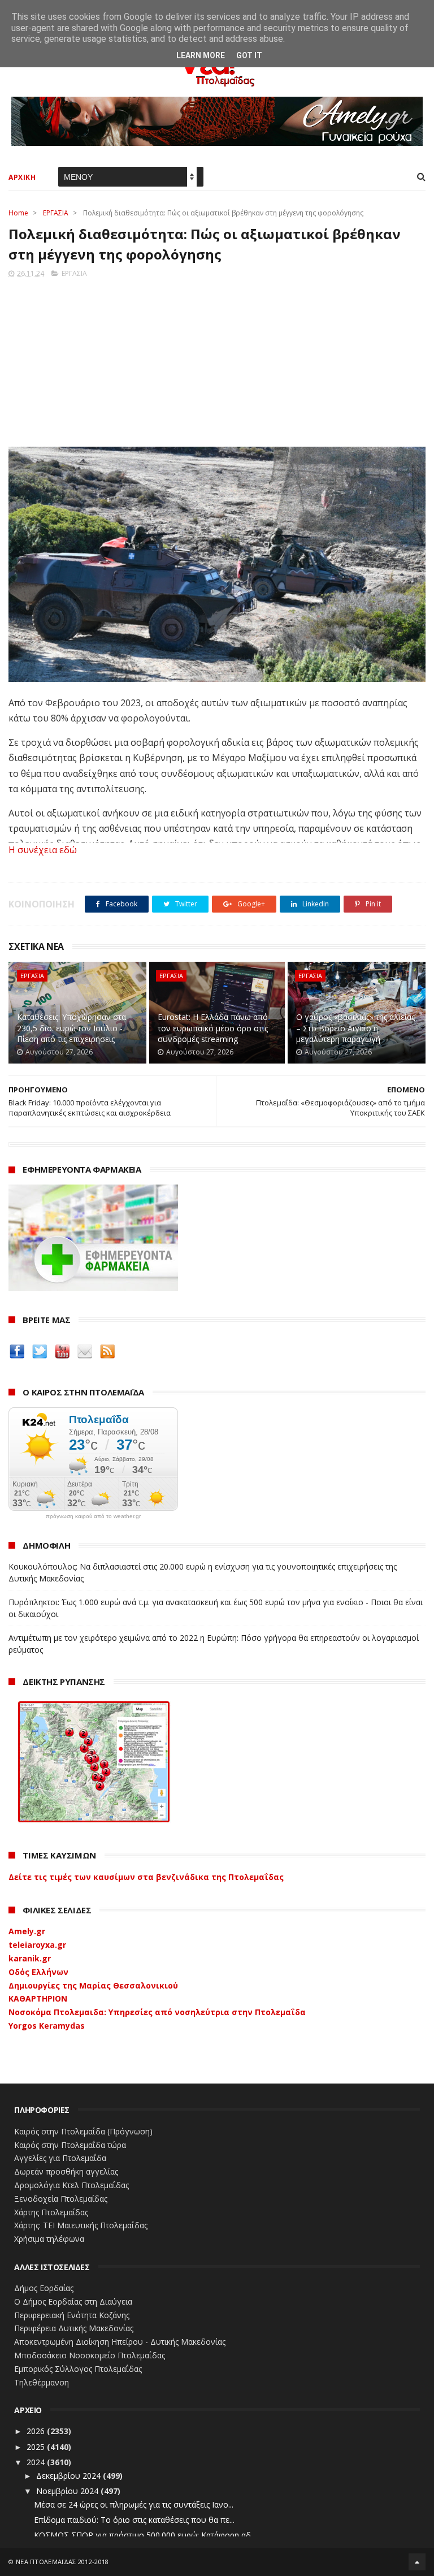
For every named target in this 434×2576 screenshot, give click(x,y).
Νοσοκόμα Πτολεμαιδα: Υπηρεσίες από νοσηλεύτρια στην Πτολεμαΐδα (157, 2012)
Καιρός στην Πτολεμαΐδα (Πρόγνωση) (83, 2131)
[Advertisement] (217, 359)
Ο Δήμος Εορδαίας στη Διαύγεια (73, 2301)
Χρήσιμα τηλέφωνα (49, 2239)
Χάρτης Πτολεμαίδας (51, 2212)
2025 (37, 2447)
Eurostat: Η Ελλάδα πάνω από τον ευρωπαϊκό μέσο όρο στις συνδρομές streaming (213, 1028)
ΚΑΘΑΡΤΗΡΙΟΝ (38, 1998)
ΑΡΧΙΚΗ (22, 177)
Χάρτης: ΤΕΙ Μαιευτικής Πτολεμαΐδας (81, 2225)
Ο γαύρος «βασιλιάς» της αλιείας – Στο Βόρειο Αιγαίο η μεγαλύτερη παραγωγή (355, 1028)
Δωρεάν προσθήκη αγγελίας (66, 2171)
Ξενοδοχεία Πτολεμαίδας (61, 2199)
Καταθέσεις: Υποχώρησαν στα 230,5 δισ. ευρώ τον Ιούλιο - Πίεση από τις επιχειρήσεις (71, 1028)
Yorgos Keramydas (47, 2026)
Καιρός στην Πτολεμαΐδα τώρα (70, 2145)
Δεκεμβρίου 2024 (70, 2476)
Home (18, 213)
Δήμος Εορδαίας (44, 2288)
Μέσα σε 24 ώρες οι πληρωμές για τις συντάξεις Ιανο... (134, 2504)
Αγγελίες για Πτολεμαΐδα (60, 2158)
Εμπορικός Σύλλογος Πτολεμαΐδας (78, 2369)
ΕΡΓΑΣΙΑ (56, 213)
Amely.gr (27, 1931)
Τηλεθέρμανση (42, 2382)
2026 (37, 2431)
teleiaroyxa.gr (37, 1945)
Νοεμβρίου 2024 (68, 2491)
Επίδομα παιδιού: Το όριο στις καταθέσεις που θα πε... (134, 2520)
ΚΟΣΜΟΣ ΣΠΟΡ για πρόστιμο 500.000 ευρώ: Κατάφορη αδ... (145, 2535)
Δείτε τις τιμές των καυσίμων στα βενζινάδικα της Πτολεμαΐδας (146, 1877)
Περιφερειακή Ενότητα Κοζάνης (72, 2315)
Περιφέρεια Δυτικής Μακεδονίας (74, 2328)
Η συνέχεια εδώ (43, 850)
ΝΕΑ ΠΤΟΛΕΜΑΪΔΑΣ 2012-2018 (62, 2562)
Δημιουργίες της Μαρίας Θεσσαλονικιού (93, 1985)
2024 (37, 2462)
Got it (249, 55)
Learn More (201, 55)
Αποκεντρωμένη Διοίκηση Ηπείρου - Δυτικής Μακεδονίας (120, 2342)
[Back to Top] (417, 2562)
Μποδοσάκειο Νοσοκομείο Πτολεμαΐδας (90, 2355)
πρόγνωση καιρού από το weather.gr (93, 1516)
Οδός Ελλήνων (38, 1972)
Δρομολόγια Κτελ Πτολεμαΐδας (71, 2185)
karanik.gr (30, 1958)
